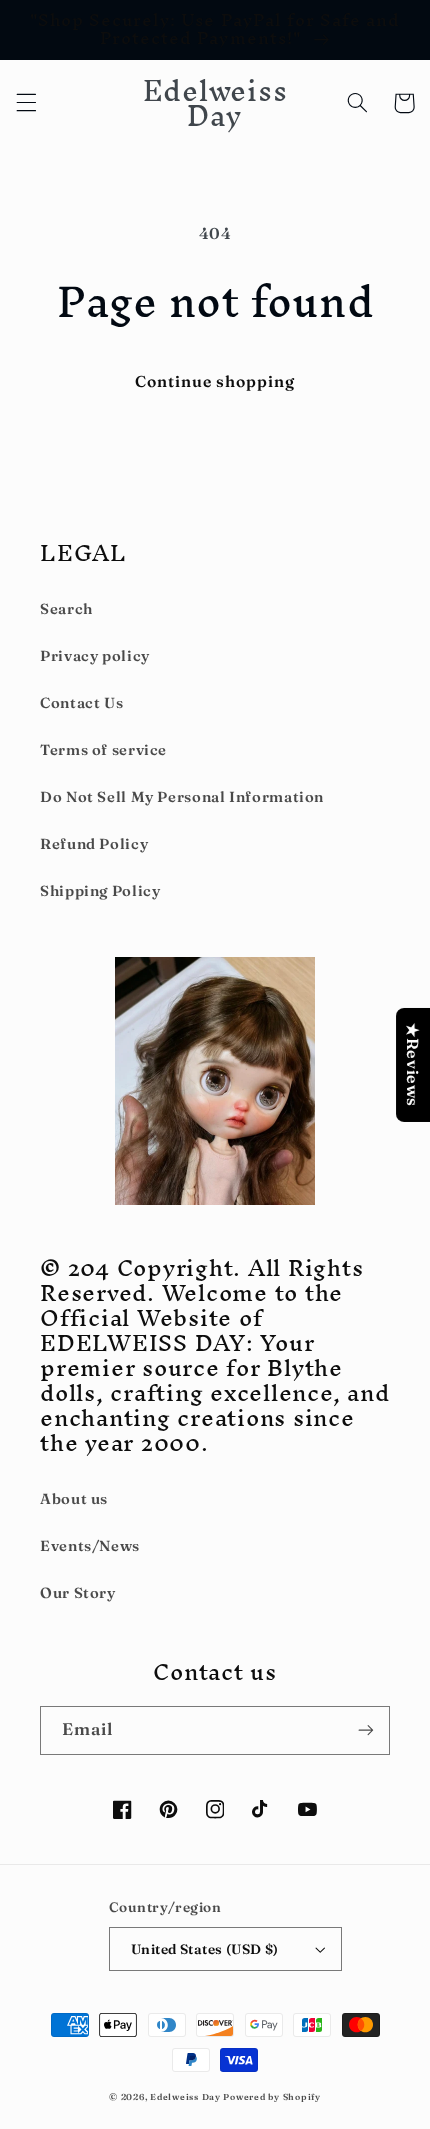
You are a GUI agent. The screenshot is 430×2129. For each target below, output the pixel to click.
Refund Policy (94, 844)
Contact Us (81, 703)
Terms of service (103, 750)
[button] (26, 103)
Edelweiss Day (185, 2096)
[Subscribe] (366, 1730)
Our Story (78, 1593)
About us (74, 1499)
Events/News (90, 1546)
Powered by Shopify (271, 2096)
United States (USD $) (205, 1949)
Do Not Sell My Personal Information (182, 797)
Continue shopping (215, 381)
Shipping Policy (100, 891)
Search (66, 609)
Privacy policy (95, 656)
